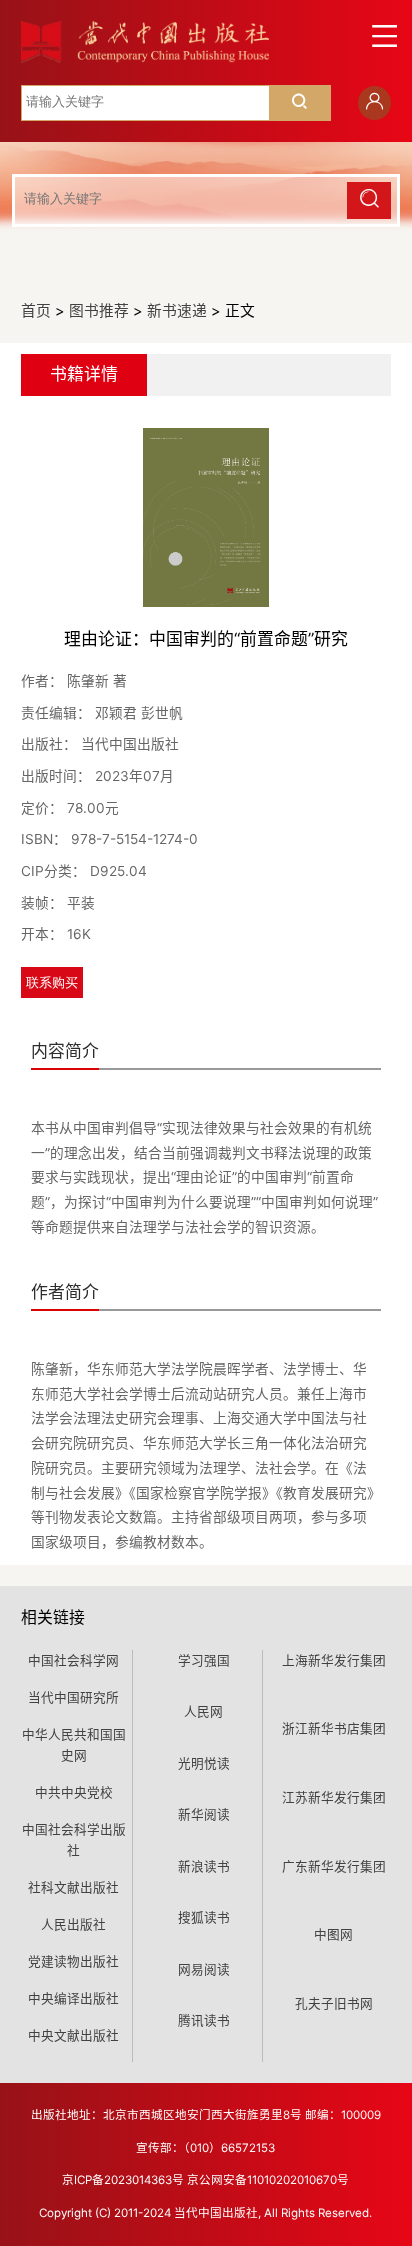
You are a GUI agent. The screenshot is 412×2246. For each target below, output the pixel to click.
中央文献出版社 (73, 2035)
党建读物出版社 (73, 1961)
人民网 (203, 1711)
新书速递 (177, 311)
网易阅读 (204, 1969)
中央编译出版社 (73, 1998)
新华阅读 (204, 1814)
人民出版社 (73, 1924)
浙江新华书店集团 (334, 1728)
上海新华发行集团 (334, 1660)
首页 (36, 311)
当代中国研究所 (73, 1697)
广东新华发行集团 (334, 1866)
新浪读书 (204, 1866)
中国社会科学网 (73, 1660)
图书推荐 (99, 311)
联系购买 (52, 982)
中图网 (333, 1934)
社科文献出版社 (73, 1887)
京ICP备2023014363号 (123, 2180)
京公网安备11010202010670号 (268, 2180)
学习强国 (204, 1660)
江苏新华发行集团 (334, 1797)
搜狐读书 (204, 1917)
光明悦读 (204, 1763)
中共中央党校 (74, 1792)
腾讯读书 (204, 2020)
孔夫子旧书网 (334, 2003)
